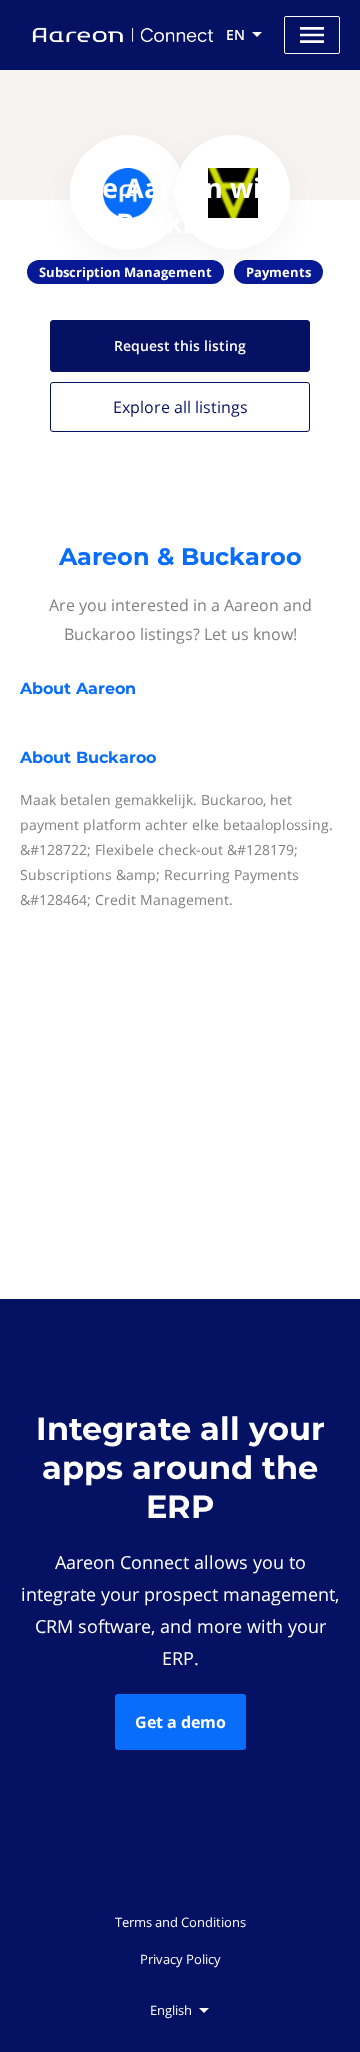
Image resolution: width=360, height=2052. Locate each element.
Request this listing (180, 345)
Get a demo (180, 1722)
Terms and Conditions (180, 1922)
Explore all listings (180, 407)
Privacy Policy (180, 1959)
